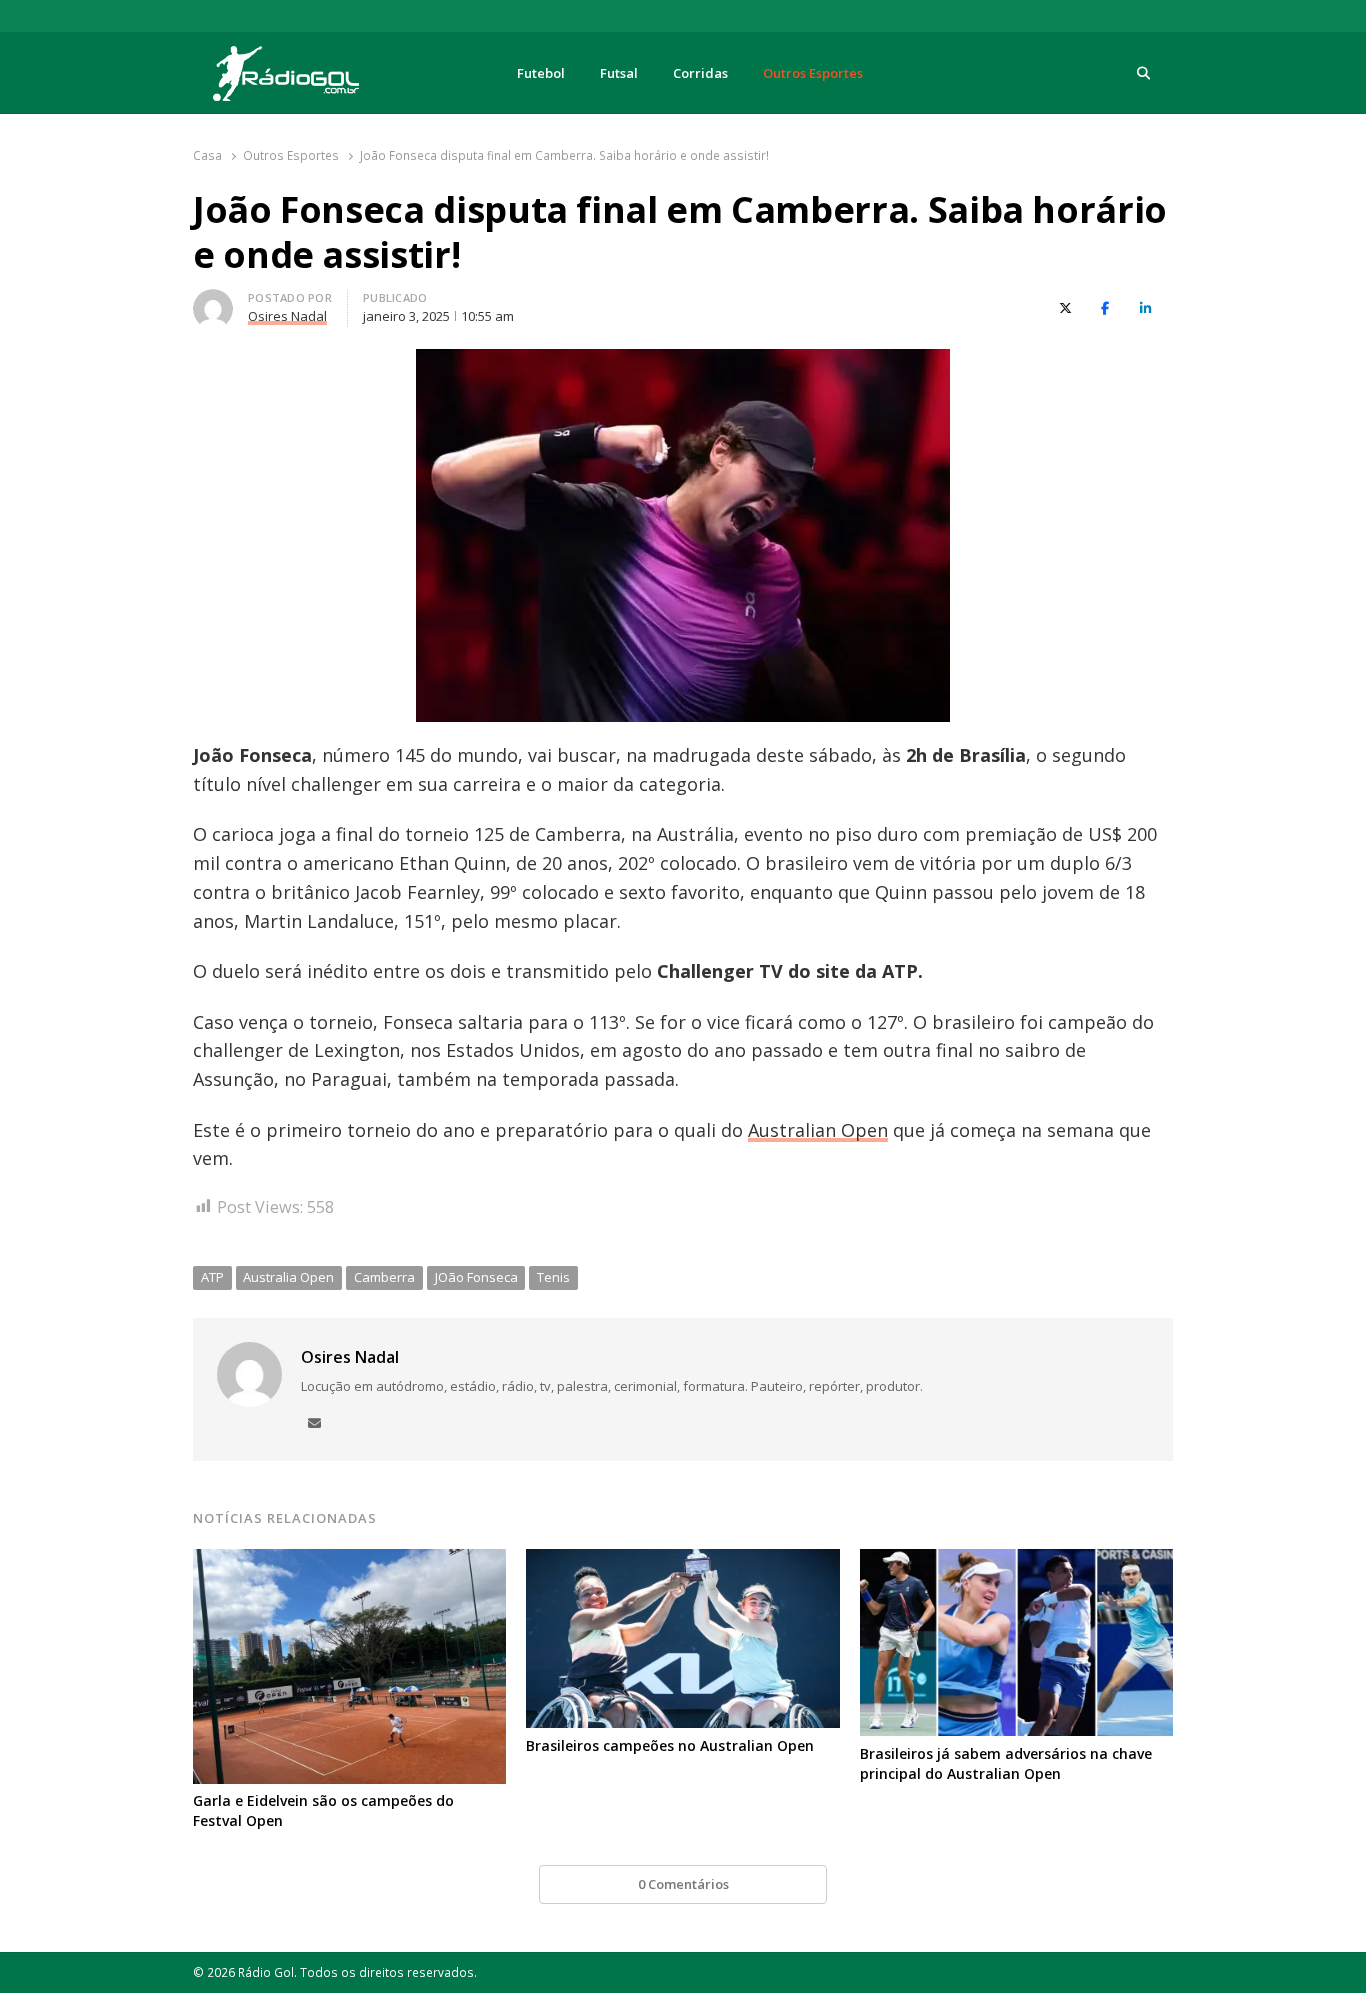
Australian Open (818, 1130)
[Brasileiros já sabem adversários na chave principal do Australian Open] (1016, 1561)
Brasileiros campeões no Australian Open (670, 1745)
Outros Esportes (813, 73)
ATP (212, 1277)
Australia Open (288, 1277)
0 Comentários (683, 1884)
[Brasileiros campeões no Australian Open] (682, 1561)
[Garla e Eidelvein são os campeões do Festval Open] (349, 1561)
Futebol (541, 73)
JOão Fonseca (476, 1277)
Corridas (700, 73)
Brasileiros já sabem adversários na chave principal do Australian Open (1006, 1763)
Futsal (619, 73)
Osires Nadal (350, 1357)
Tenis (553, 1277)
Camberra (384, 1277)
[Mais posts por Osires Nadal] (213, 301)
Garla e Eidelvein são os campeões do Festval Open (323, 1810)
